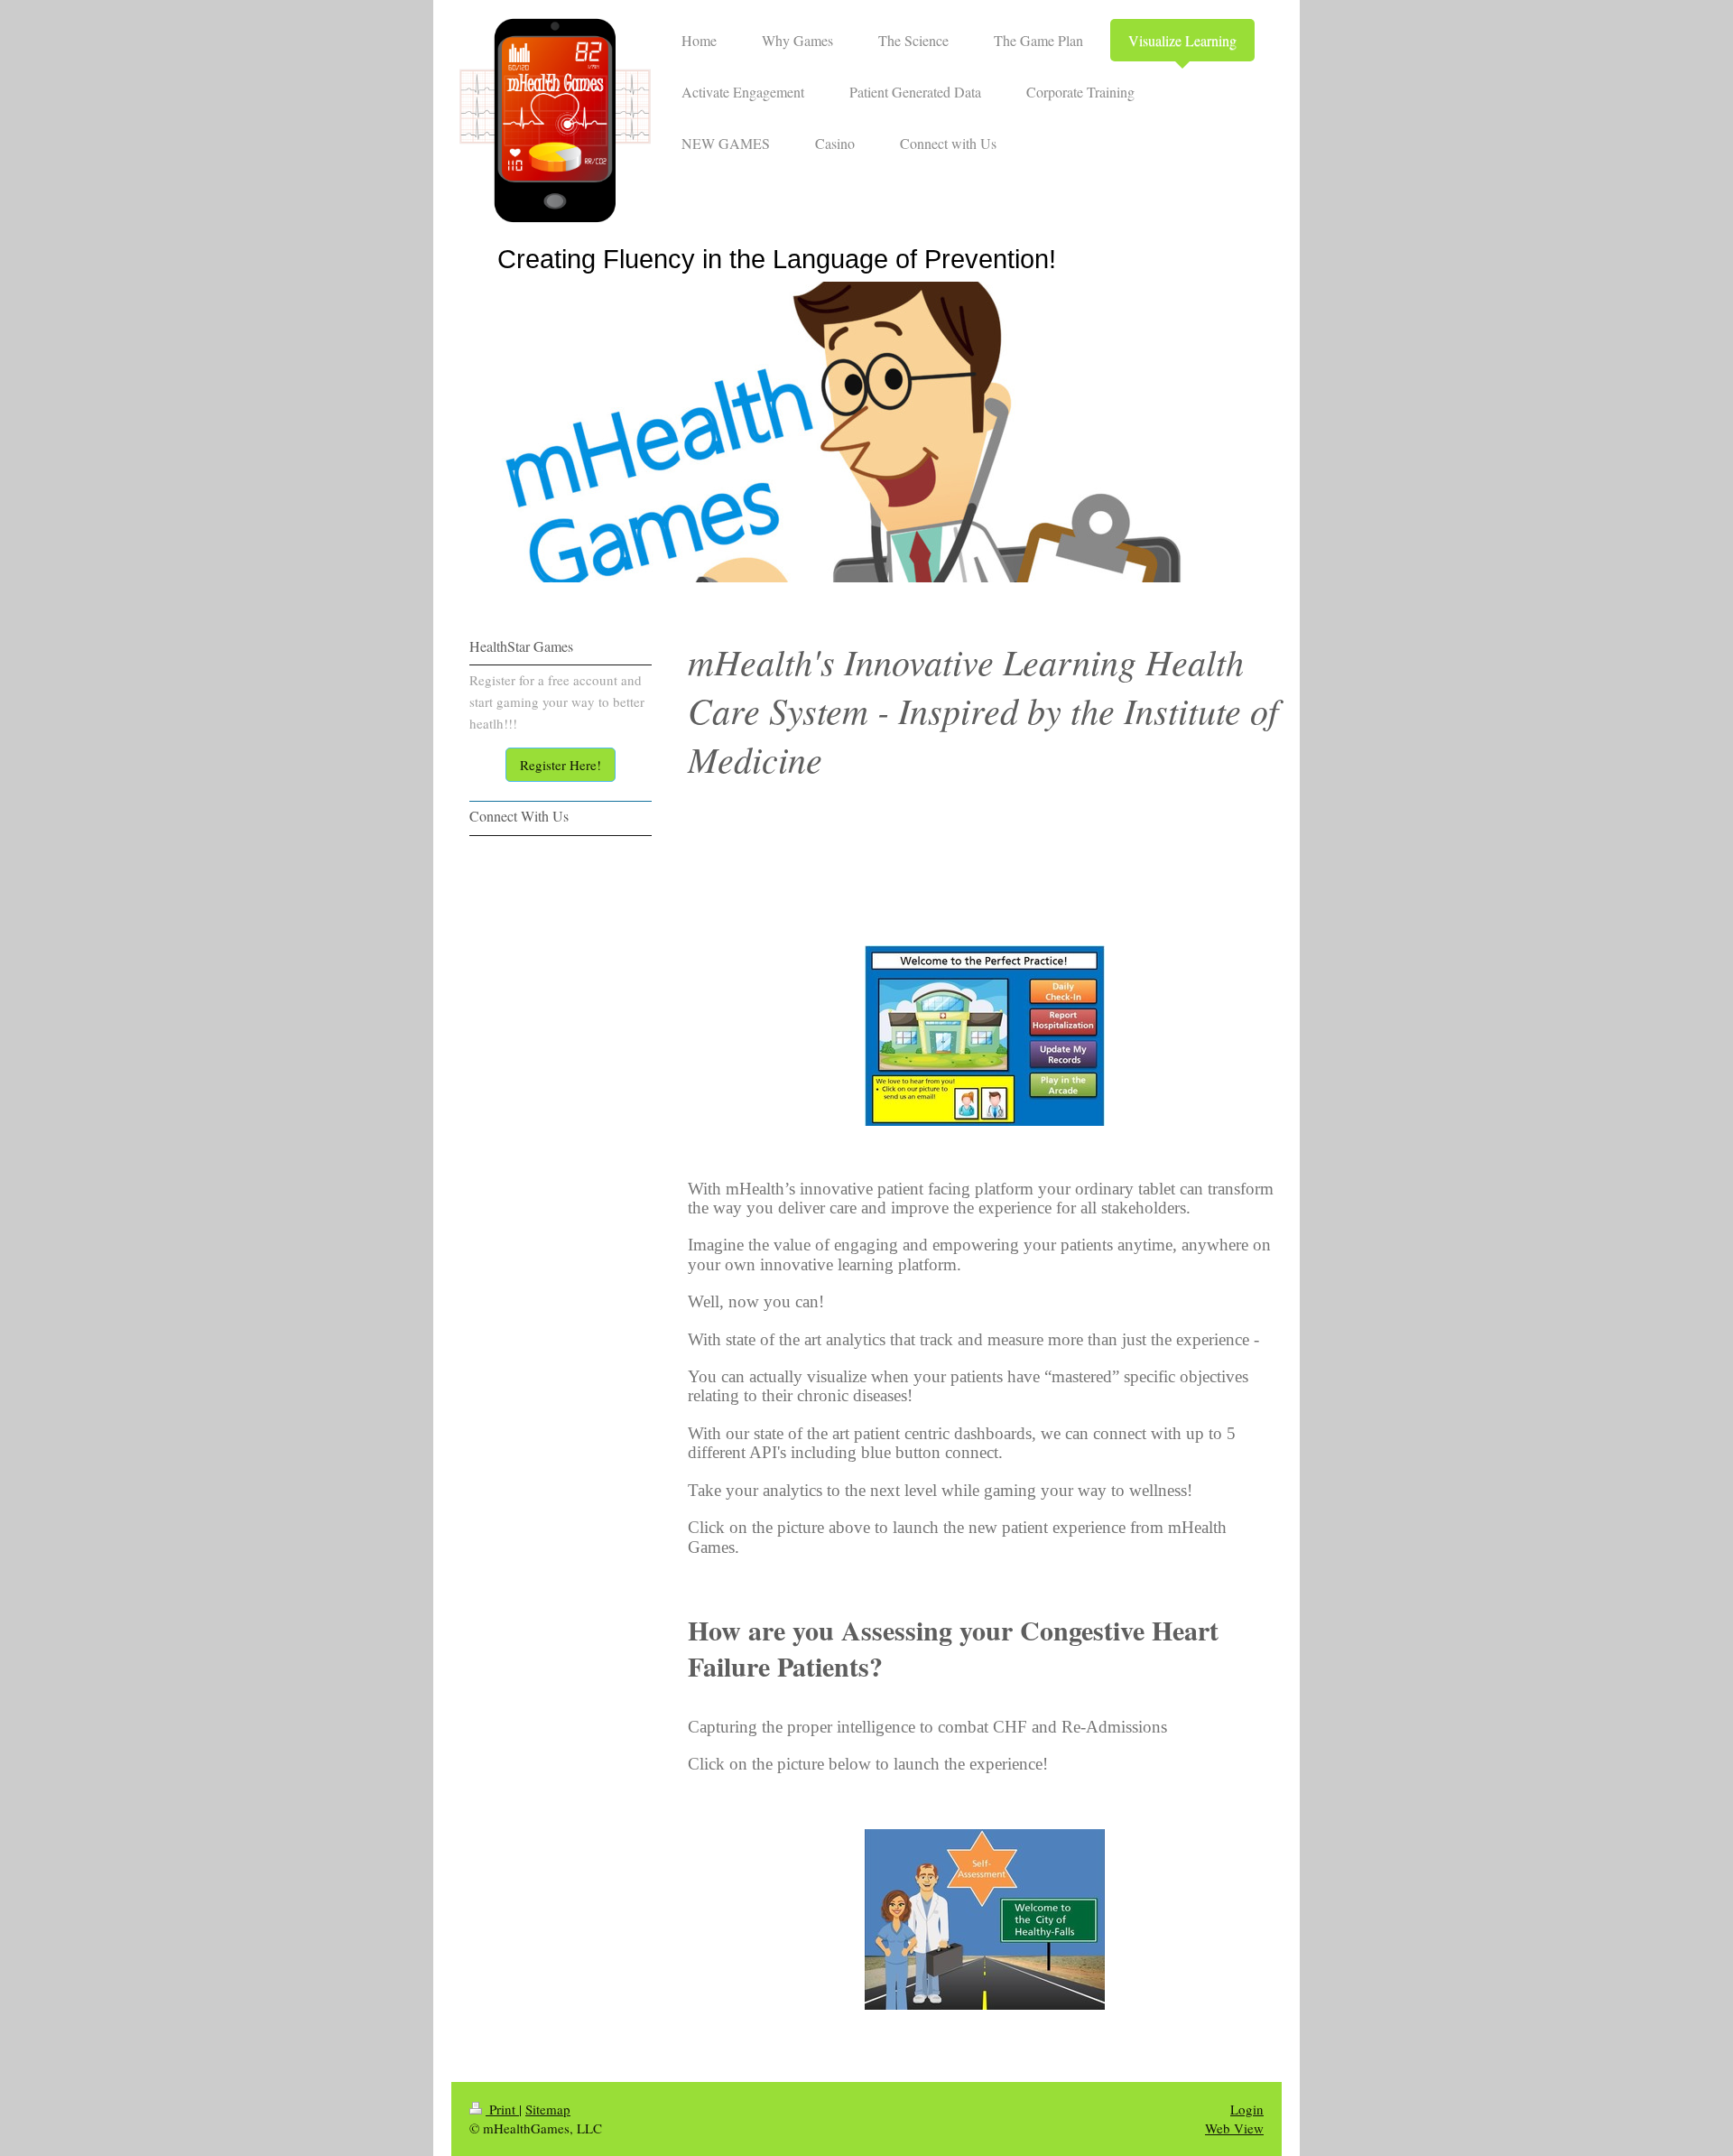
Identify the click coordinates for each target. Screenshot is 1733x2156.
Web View (1234, 2128)
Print (502, 2109)
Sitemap (548, 2109)
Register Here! (561, 765)
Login (1247, 2109)
